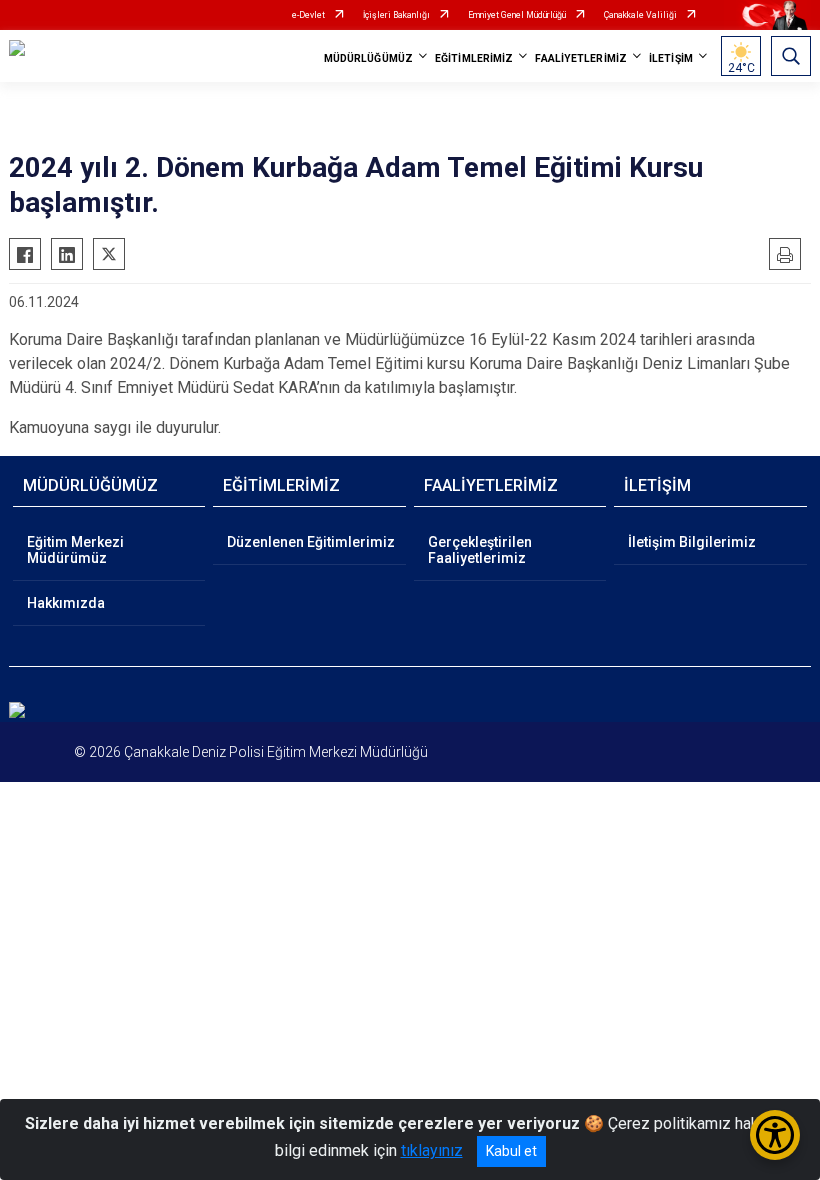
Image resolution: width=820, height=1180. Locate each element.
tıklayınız (432, 1150)
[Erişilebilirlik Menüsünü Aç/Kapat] (775, 1135)
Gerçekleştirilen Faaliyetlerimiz (480, 550)
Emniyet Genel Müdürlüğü (517, 15)
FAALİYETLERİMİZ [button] (581, 58)
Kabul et (511, 1151)
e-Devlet (308, 15)
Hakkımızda (66, 603)
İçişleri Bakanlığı (396, 15)
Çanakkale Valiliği (640, 15)
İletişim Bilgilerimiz (692, 542)
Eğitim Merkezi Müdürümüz (75, 550)
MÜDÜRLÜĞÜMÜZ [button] (368, 58)
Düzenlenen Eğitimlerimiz (311, 542)
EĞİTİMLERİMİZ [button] (474, 58)
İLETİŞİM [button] (671, 58)
